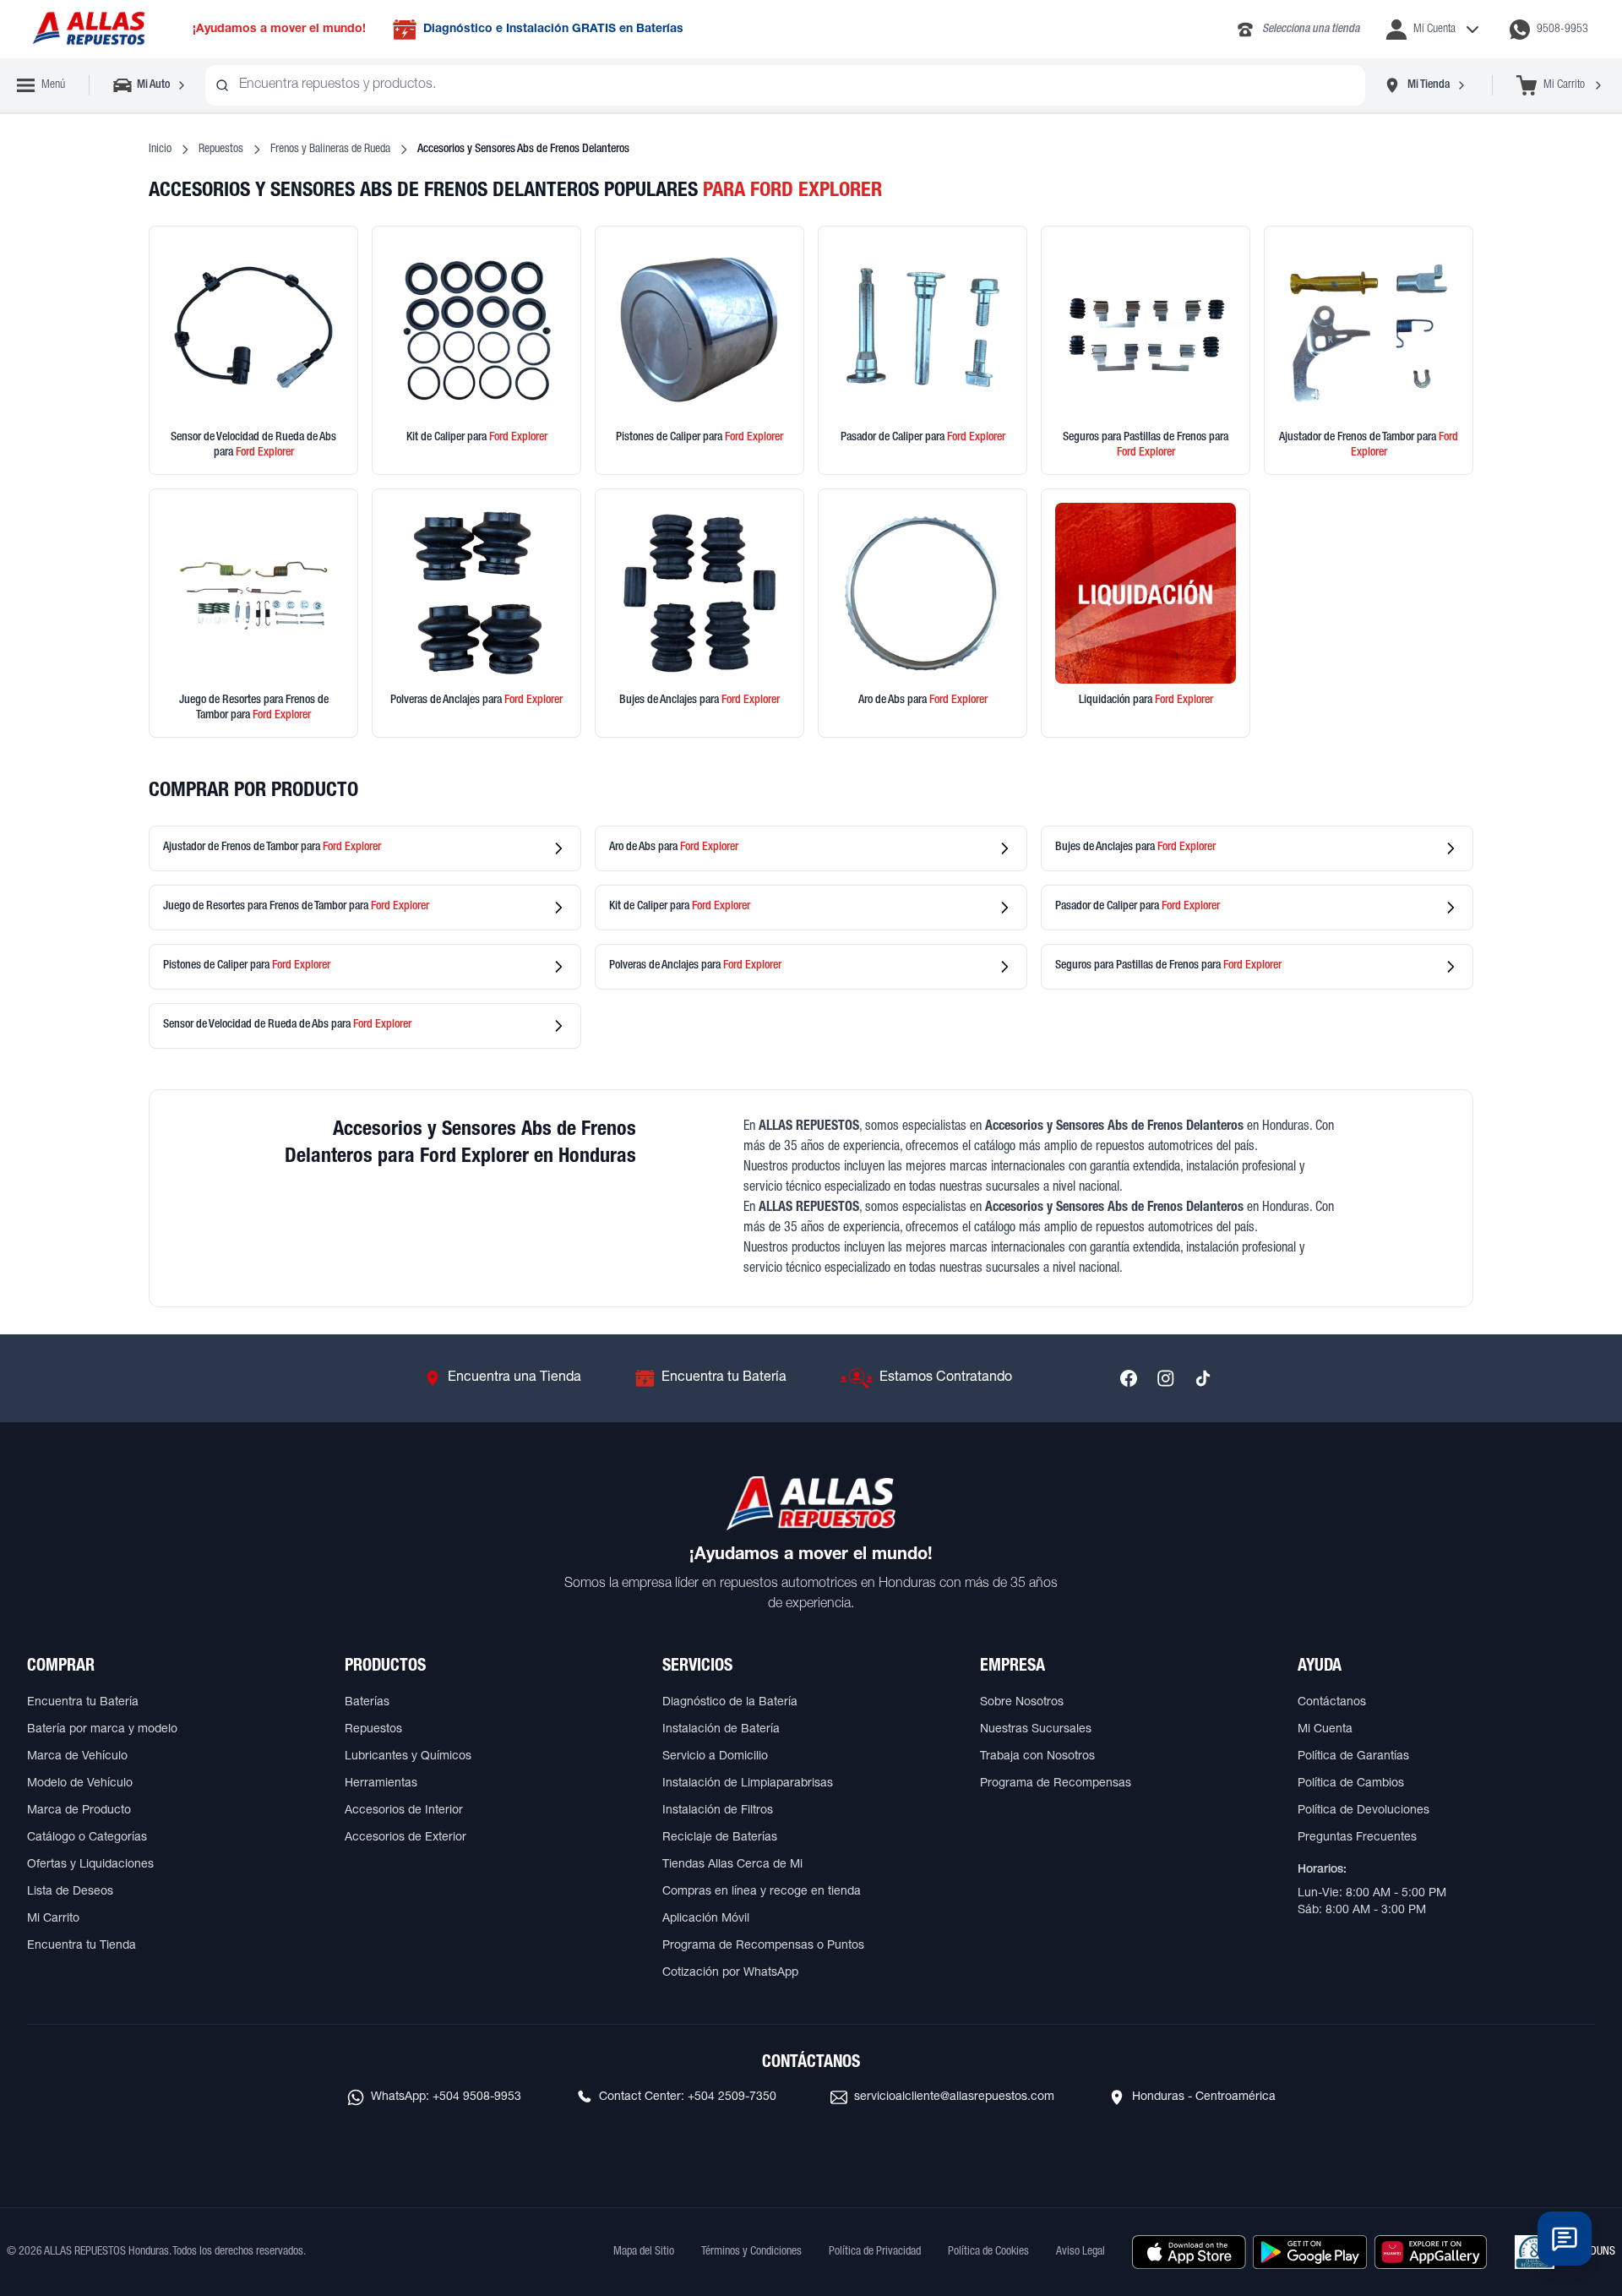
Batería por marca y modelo (102, 1730)
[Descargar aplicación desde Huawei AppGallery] (1431, 2252)
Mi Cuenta (1325, 1730)
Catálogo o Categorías (87, 1838)
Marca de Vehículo (77, 1757)
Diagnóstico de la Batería (730, 1703)
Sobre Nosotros (1022, 1703)
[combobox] (785, 85)
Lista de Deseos (70, 1892)
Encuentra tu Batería (83, 1703)
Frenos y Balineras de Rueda (330, 150)
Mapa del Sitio (644, 2252)
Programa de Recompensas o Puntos (763, 1946)
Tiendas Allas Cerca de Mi (732, 1865)
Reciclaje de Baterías (720, 1838)
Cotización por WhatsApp (730, 1973)
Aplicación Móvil (706, 1919)
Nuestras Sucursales (1036, 1730)
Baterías (367, 1703)
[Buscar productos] (222, 85)
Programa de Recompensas (1056, 1784)
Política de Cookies (988, 2252)
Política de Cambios (1351, 1784)
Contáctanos (1332, 1703)
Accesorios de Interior (404, 1811)
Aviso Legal (1080, 2252)
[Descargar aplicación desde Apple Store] (1189, 2252)
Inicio (160, 150)
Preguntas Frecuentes (1357, 1838)
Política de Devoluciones (1363, 1811)
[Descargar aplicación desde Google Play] (1310, 2252)
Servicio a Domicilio (715, 1757)
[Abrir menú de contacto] (1565, 2239)
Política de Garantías (1353, 1757)
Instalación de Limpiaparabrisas (748, 1784)
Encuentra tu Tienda (82, 1946)
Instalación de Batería (721, 1730)
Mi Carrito (53, 1919)
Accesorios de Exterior (405, 1838)
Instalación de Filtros (718, 1811)
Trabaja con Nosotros (1037, 1757)
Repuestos (221, 150)
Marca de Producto (79, 1811)
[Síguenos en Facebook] (1129, 1378)
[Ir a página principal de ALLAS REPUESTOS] (88, 29)
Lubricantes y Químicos (408, 1757)
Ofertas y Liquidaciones (90, 1865)
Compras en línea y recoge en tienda (762, 1892)
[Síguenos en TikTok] (1203, 1378)
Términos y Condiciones (751, 2252)
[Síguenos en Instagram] (1166, 1378)
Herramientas (381, 1784)
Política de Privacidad (875, 2252)
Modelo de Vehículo (80, 1784)
